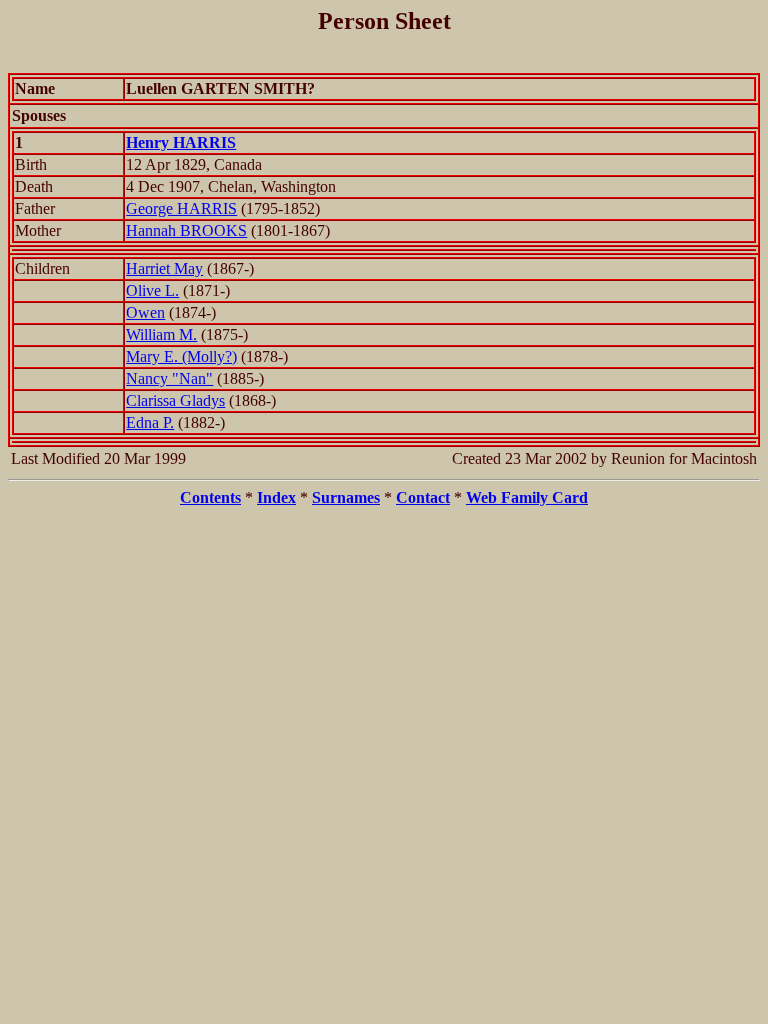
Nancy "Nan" (169, 378)
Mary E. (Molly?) (181, 356)
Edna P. (150, 422)
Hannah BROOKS (186, 230)
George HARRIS (181, 208)
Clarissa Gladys (175, 400)
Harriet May (164, 268)
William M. (161, 334)
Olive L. (152, 290)
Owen (145, 312)
